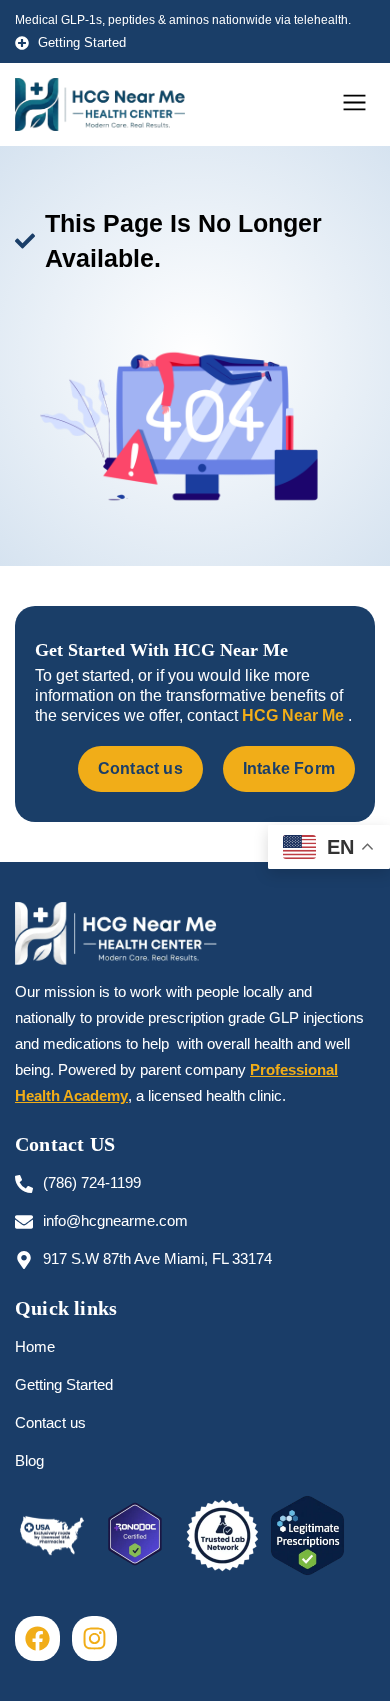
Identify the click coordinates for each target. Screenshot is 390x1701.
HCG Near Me (295, 715)
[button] (355, 104)
